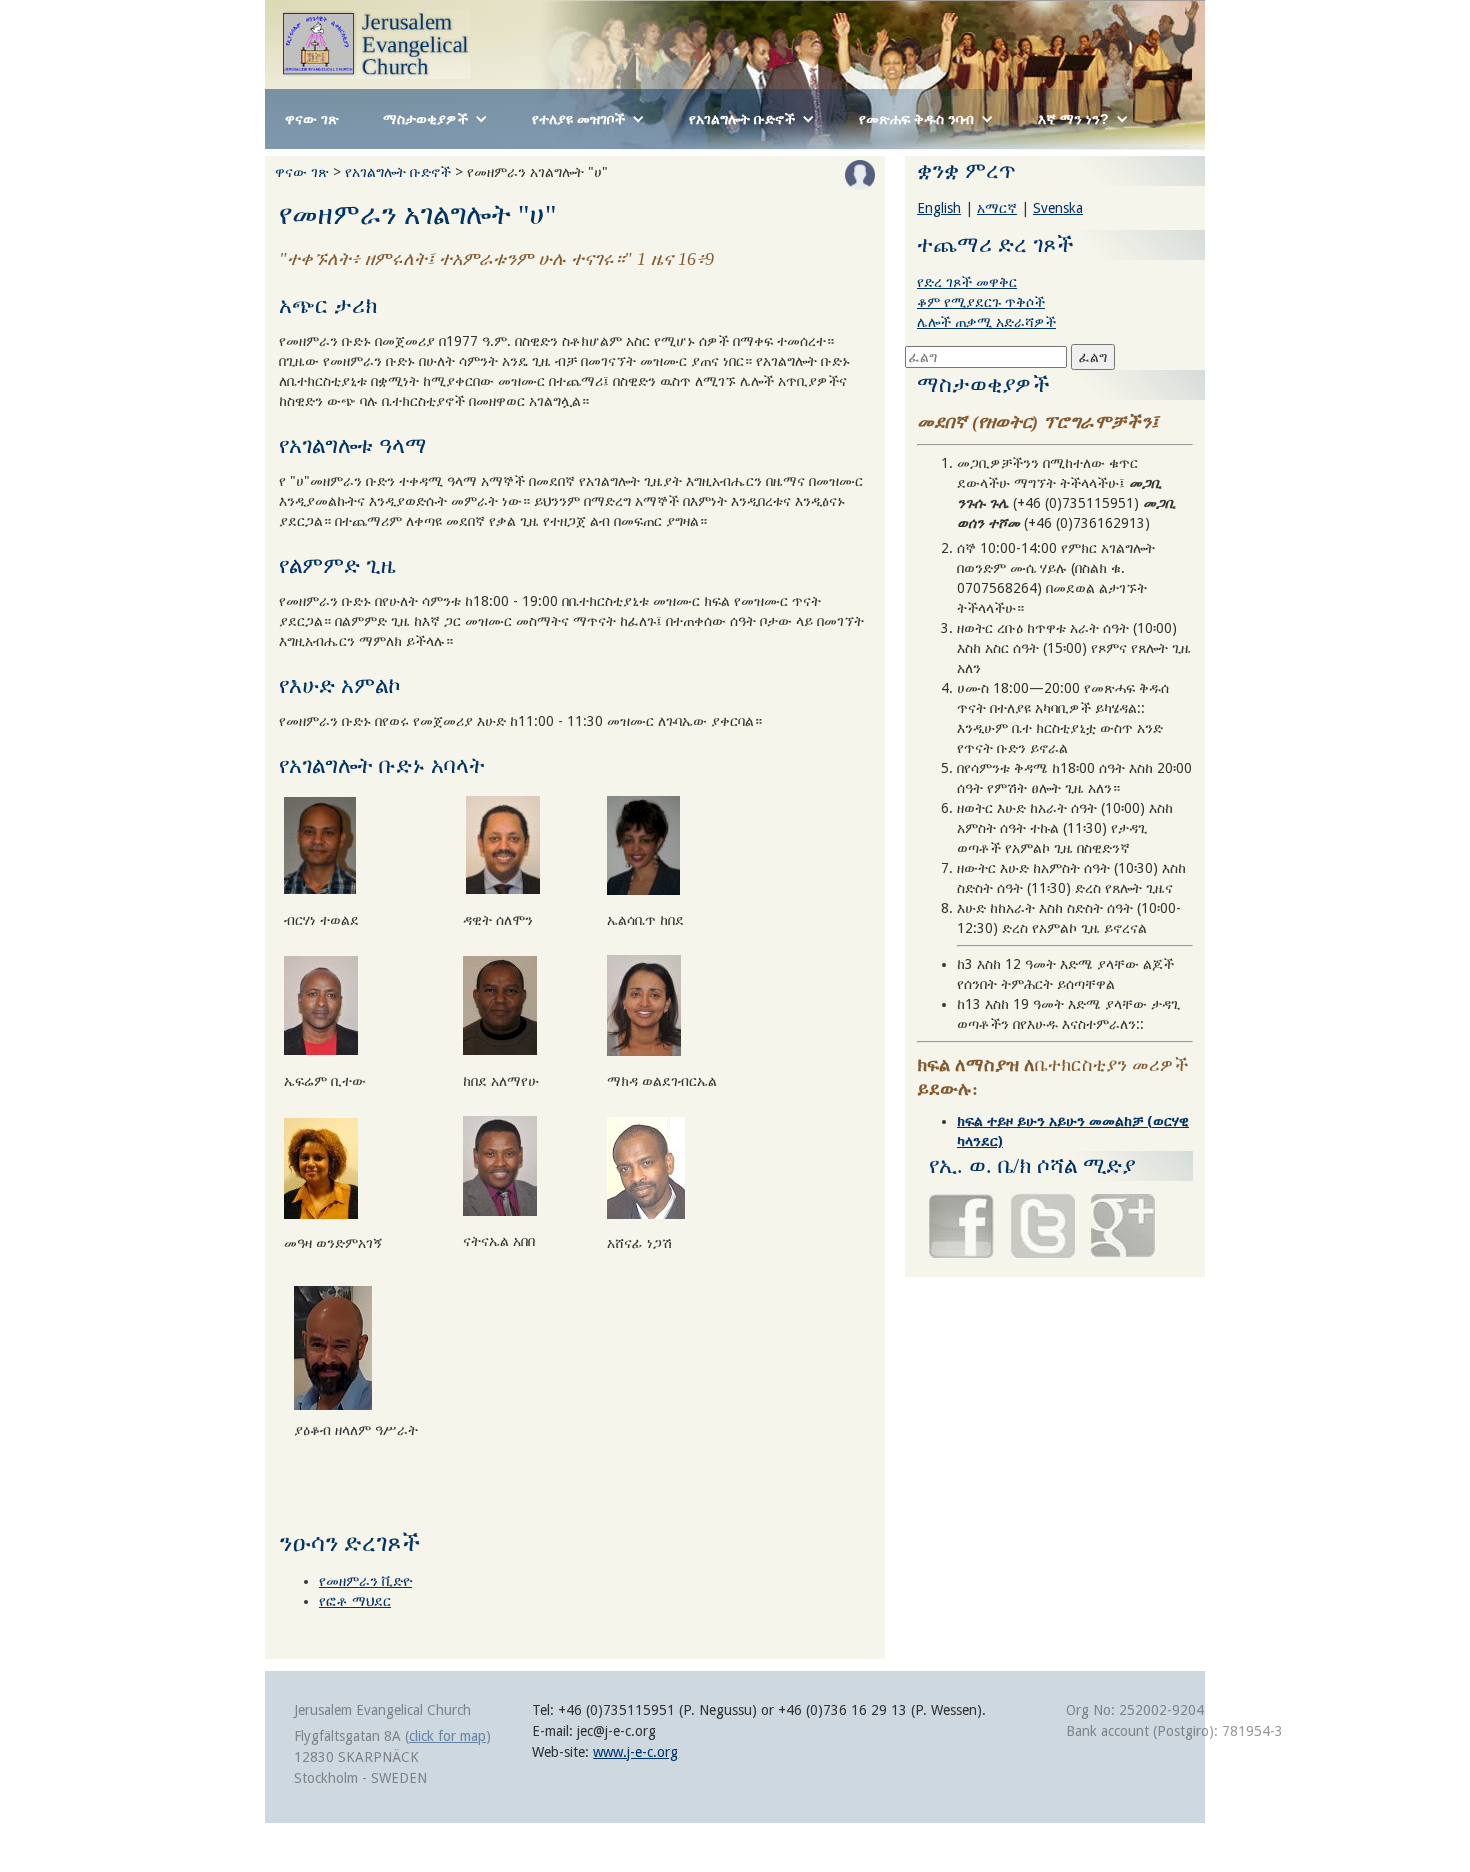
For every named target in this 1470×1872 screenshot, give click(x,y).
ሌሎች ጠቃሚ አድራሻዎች (986, 322)
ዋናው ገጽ (312, 119)
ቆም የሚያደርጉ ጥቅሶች (981, 302)
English (939, 208)
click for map (447, 1736)
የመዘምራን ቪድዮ (365, 1581)
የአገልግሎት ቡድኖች (398, 172)
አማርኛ (997, 208)
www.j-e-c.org (635, 1752)
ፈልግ (1093, 357)
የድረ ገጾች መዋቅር (967, 282)
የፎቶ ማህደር (355, 1601)
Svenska (1058, 208)
